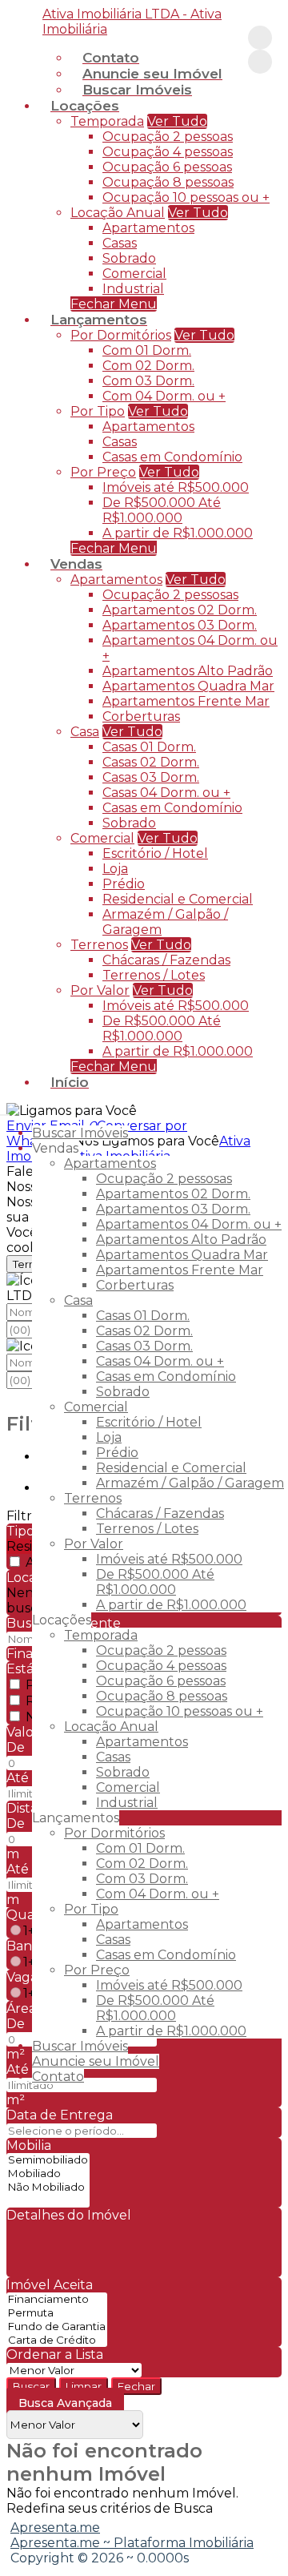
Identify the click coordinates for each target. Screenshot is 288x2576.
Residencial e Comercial (178, 899)
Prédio (124, 884)
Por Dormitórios (121, 335)
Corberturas (141, 716)
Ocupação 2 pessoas (168, 137)
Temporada (107, 121)
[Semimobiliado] (48, 2160)
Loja (115, 869)
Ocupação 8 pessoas (168, 182)
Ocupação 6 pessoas (167, 167)
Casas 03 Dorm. (151, 777)
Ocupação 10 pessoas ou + (186, 197)
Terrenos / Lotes (154, 975)
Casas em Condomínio (172, 457)
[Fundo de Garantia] (57, 2326)
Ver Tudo (177, 121)
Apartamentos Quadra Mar (188, 686)
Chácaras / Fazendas (166, 960)
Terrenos (99, 945)
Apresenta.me (55, 2528)
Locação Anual (118, 213)
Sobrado (129, 258)
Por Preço (103, 472)
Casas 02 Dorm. (151, 762)
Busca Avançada (65, 2403)
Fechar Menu (114, 1067)
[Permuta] (57, 2313)
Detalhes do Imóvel (69, 2215)
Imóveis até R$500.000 (176, 487)
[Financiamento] (57, 2299)
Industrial (133, 289)
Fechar (136, 2386)
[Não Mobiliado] (48, 2187)
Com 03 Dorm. (148, 381)
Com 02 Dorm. (148, 366)
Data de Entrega (60, 2115)
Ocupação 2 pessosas (170, 595)
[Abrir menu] (5, 1111)
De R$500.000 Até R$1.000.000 (162, 510)
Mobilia (29, 2145)
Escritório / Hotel (155, 853)
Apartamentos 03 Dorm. (180, 625)
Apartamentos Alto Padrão (188, 671)
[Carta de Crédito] (57, 2340)
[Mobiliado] (48, 2173)
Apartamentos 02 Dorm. (180, 610)
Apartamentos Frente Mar (186, 701)
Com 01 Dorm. (147, 350)
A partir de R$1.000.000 (178, 533)
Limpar (84, 2386)
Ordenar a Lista (55, 2355)
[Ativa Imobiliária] (260, 38)
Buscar (31, 2386)
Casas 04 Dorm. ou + (166, 793)
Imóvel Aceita (50, 2285)
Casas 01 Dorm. (149, 747)
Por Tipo (98, 411)
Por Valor (100, 990)
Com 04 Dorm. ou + (164, 396)
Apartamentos (148, 228)
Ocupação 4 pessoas (168, 152)
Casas (120, 243)
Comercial (134, 274)
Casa (85, 732)
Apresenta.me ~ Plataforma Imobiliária (132, 2543)
